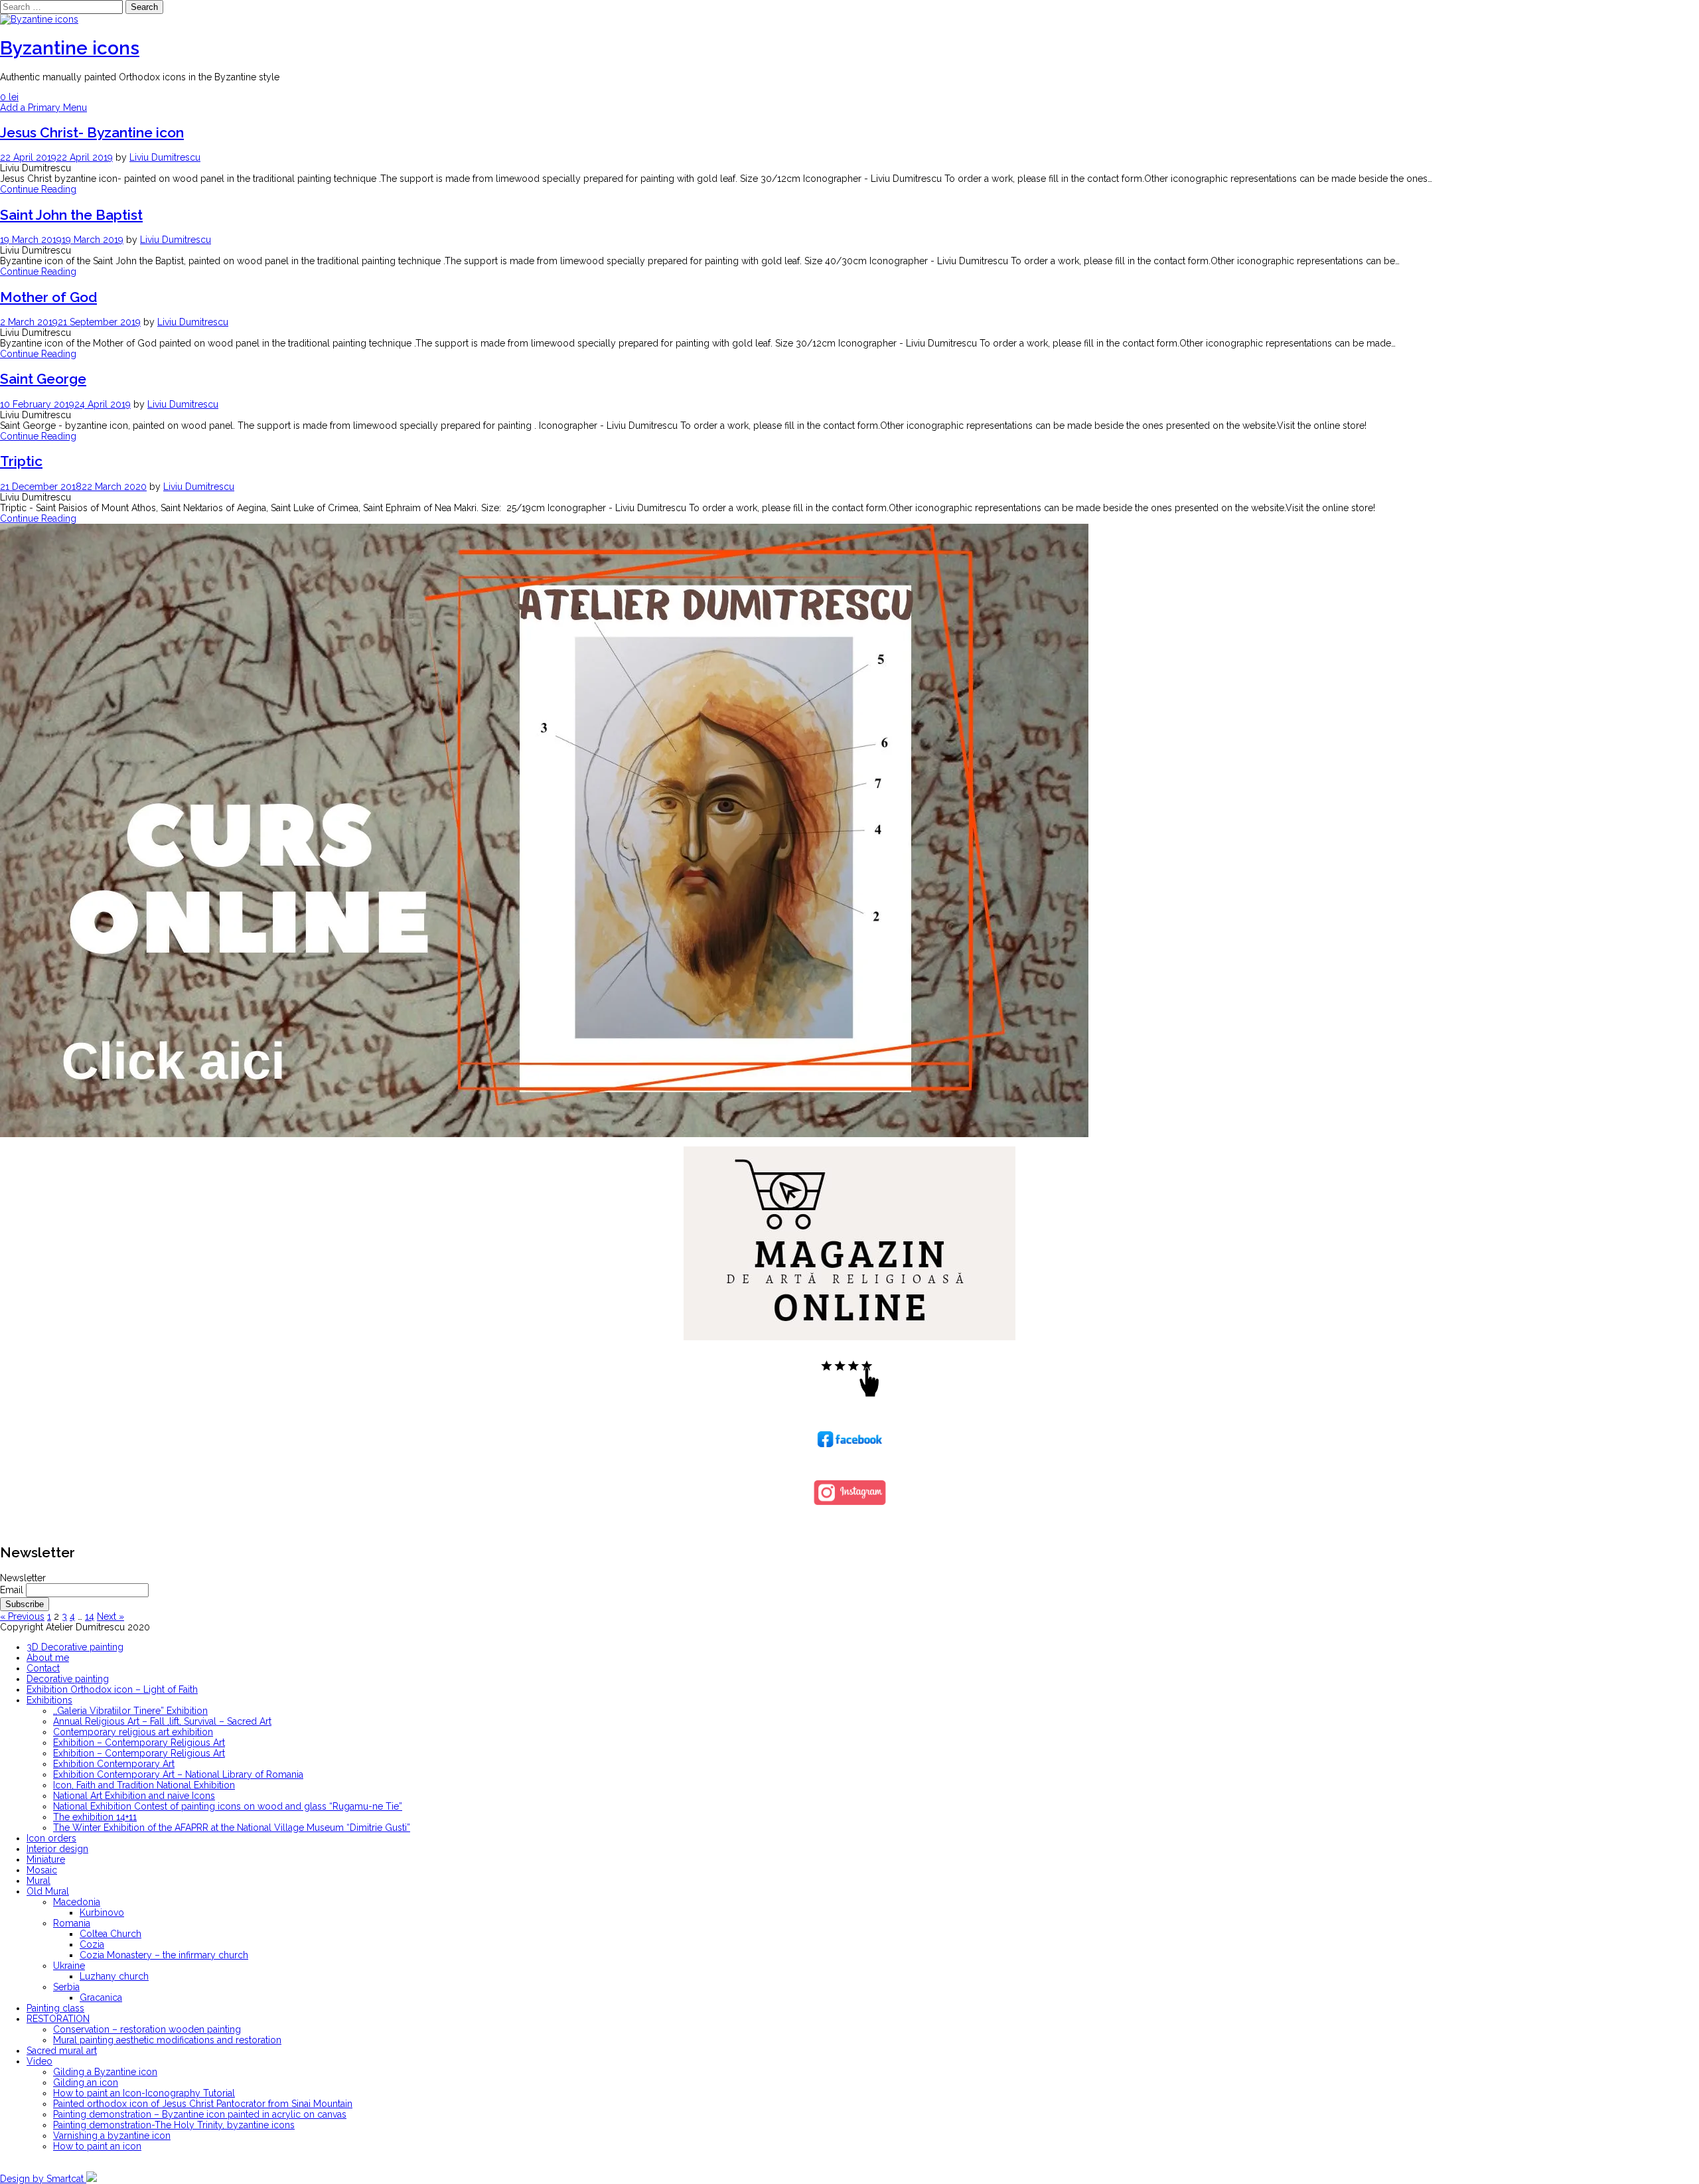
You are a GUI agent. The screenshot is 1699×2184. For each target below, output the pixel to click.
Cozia (92, 1944)
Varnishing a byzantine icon (112, 2136)
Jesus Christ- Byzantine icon (92, 132)
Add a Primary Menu (43, 108)
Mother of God (48, 297)
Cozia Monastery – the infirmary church (164, 1955)
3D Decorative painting (75, 1647)
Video (39, 2061)
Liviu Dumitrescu (165, 157)
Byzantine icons (70, 48)
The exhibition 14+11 (95, 1817)
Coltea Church (111, 1934)
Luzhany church (114, 1976)
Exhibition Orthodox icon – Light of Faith (112, 1689)
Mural (38, 1881)
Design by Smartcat (43, 2179)
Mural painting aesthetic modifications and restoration (167, 2040)
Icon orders (51, 1838)
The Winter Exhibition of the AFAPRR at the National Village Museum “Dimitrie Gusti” (232, 1828)
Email (12, 1590)
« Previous (22, 1616)
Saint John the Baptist (71, 215)
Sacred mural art (62, 2051)
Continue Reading (38, 189)
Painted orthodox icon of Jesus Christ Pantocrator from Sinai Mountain (203, 2104)
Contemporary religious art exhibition (133, 1732)
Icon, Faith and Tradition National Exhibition (144, 1785)
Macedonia (77, 1902)
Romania (72, 1923)
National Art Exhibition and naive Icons (134, 1796)
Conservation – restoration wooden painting (147, 2029)
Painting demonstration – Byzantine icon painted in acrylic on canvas (200, 2114)
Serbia (66, 1987)
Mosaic (42, 1870)
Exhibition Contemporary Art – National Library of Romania (178, 1774)
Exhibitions (49, 1700)
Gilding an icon (86, 2082)
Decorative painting (68, 1679)
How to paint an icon (97, 2146)
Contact (43, 1668)
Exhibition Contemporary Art (114, 1764)
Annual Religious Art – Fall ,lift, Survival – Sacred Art (162, 1721)
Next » (111, 1616)
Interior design (57, 1849)
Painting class (55, 2008)
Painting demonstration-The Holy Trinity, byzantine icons (174, 2125)
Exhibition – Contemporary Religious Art (139, 1743)
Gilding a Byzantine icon (105, 2072)
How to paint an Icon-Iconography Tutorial (144, 2093)
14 (90, 1616)
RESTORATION (58, 2019)
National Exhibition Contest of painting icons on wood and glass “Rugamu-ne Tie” (228, 1806)
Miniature (46, 1859)
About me (48, 1658)
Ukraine (69, 1966)
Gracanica (101, 1997)
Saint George (43, 379)
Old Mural (48, 1891)
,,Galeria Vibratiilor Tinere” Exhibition (130, 1711)
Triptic (21, 461)
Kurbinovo (102, 1912)
